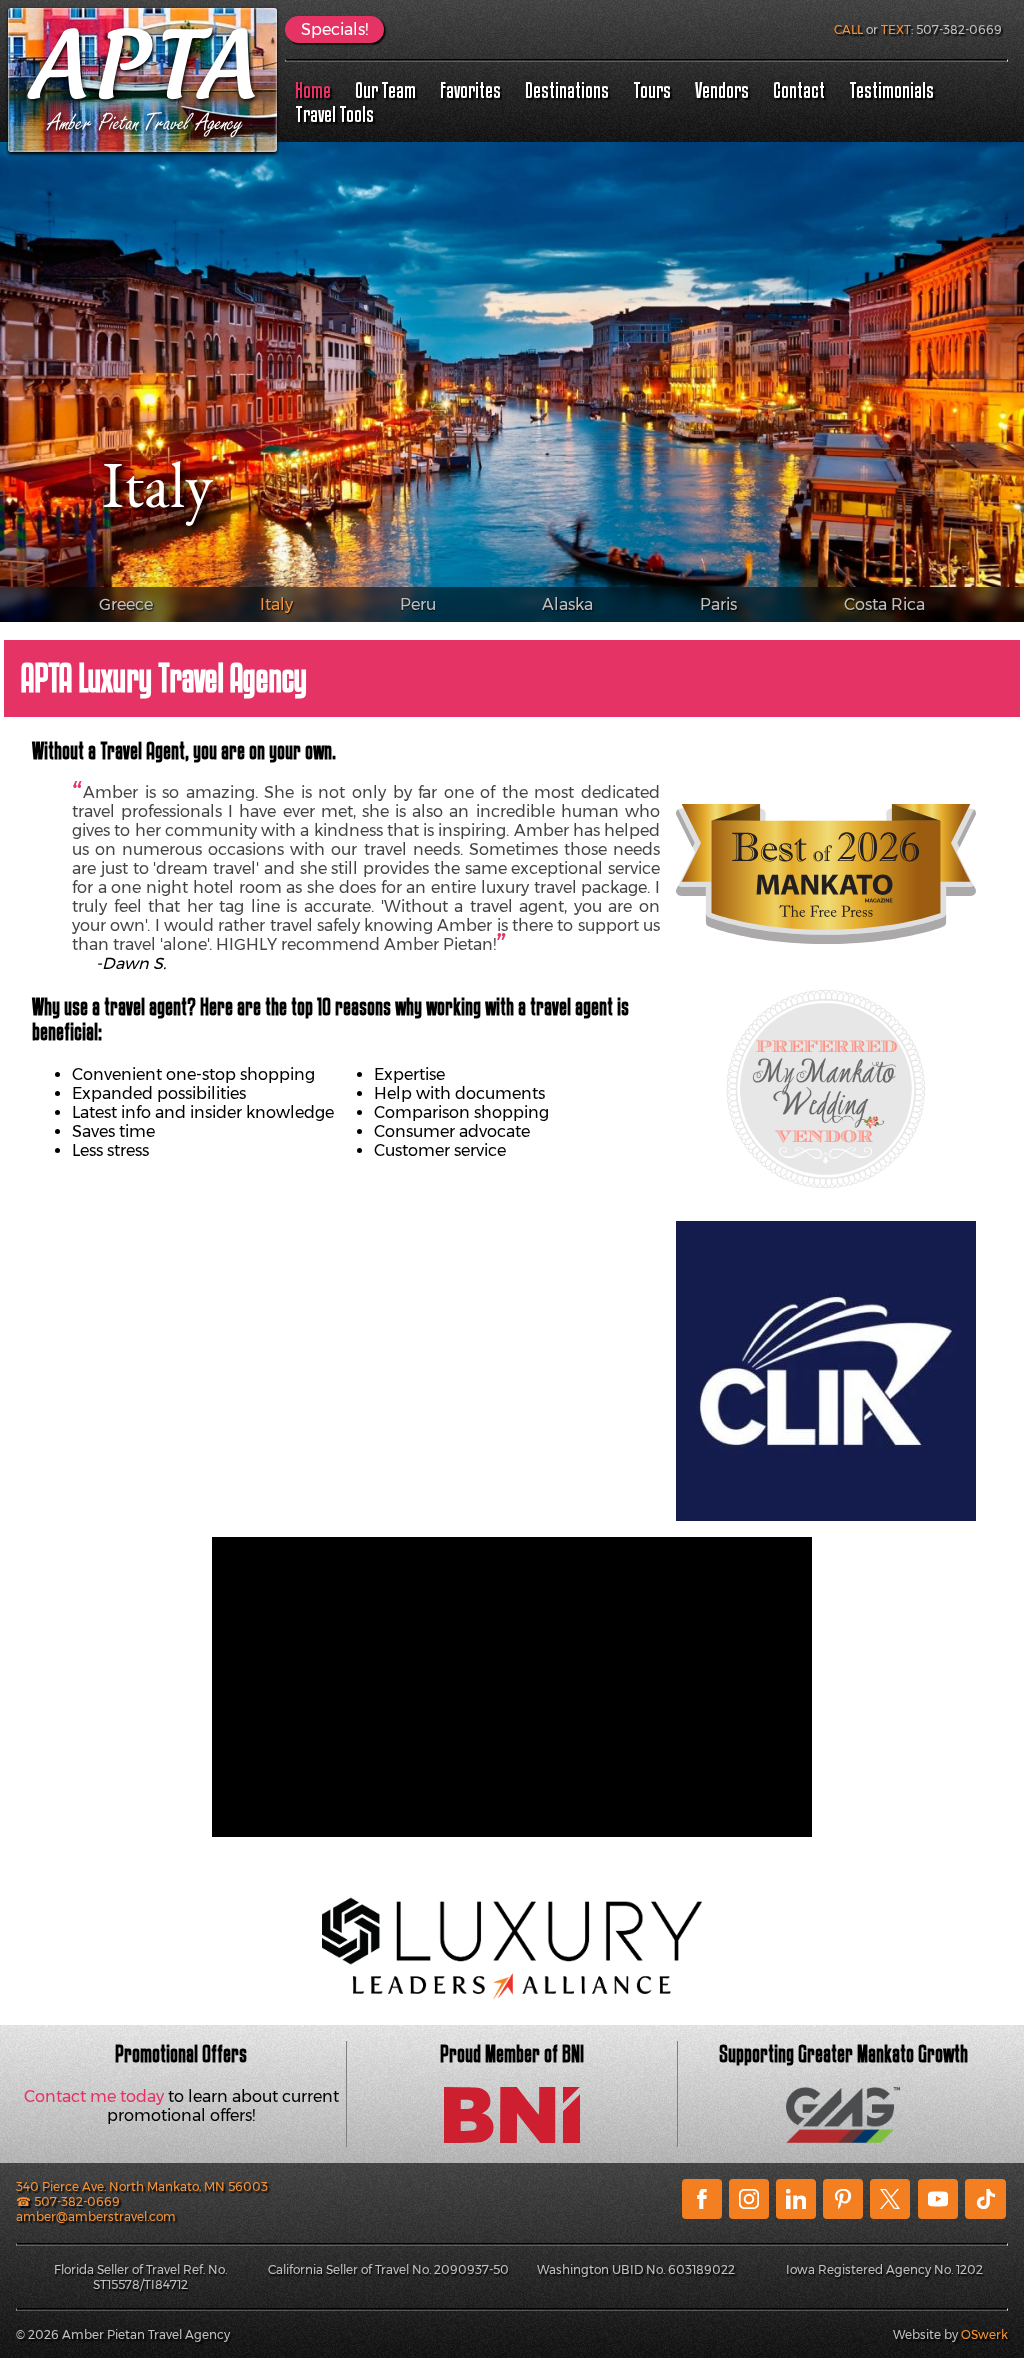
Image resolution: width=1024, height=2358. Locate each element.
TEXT (896, 29)
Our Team (385, 90)
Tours (652, 90)
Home (313, 90)
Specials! (334, 29)
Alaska (567, 604)
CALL (848, 29)
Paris (718, 604)
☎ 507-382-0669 (68, 2201)
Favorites (470, 90)
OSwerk (984, 2334)
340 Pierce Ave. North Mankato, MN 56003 (142, 2186)
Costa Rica (884, 604)
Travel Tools (334, 114)
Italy (276, 604)
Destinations (567, 90)
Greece (126, 604)
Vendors (722, 90)
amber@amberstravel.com (96, 2216)
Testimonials (891, 90)
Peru (418, 604)
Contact (799, 90)
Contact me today (94, 2096)
